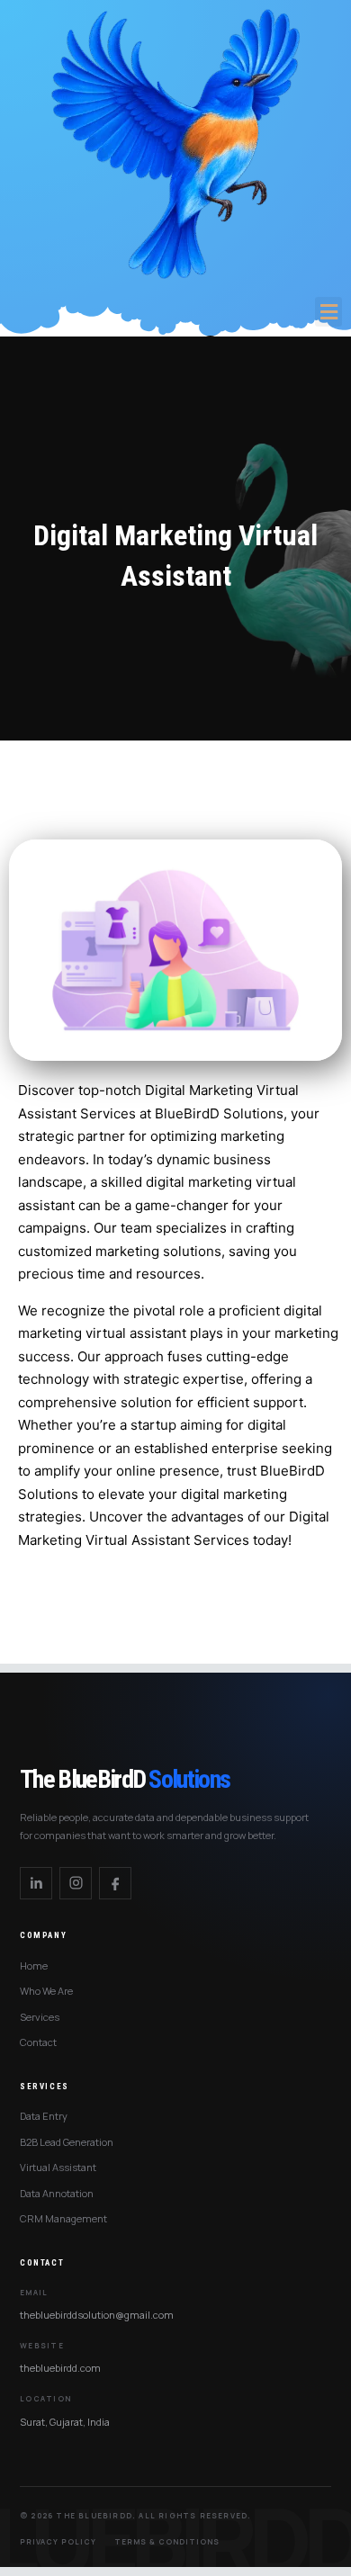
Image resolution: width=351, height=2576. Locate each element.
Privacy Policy (58, 2541)
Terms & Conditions (167, 2541)
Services (40, 2017)
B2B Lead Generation (67, 2142)
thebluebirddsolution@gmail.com (97, 2315)
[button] (328, 312)
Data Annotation (57, 2193)
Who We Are (46, 1991)
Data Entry (44, 2116)
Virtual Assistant (58, 2167)
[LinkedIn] (36, 1883)
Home (34, 1966)
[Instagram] (76, 1883)
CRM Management (63, 2218)
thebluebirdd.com (60, 2368)
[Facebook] (115, 1883)
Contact (38, 2042)
